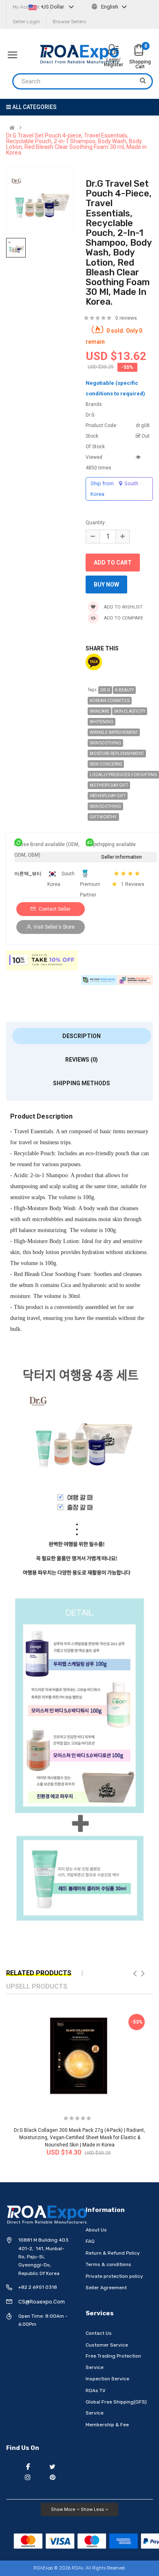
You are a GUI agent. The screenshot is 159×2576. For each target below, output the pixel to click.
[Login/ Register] (113, 50)
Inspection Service (107, 2379)
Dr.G (105, 690)
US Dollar (53, 7)
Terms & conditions (108, 2264)
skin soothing (105, 743)
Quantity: (96, 523)
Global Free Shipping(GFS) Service (116, 2408)
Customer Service (107, 2345)
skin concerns (106, 764)
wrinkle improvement (114, 732)
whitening (102, 722)
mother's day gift (109, 785)
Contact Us (99, 2333)
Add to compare (123, 618)
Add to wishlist (123, 607)
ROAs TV (96, 2391)
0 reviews (126, 318)
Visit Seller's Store (54, 927)
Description (82, 1036)
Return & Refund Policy (113, 2253)
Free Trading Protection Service (113, 2362)
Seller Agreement (106, 2288)
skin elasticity (130, 711)
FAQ (90, 2241)
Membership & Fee (107, 2425)
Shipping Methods (82, 1083)
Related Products (39, 1973)
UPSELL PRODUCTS (37, 1986)
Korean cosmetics (110, 701)
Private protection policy (114, 2276)
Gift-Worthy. (103, 817)
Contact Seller (54, 909)
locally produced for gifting (123, 775)
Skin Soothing (105, 806)
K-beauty (124, 690)
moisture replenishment (117, 754)
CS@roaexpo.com (42, 2302)
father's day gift (108, 796)
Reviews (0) (82, 1060)
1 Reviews (133, 884)
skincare (99, 711)
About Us (96, 2230)
